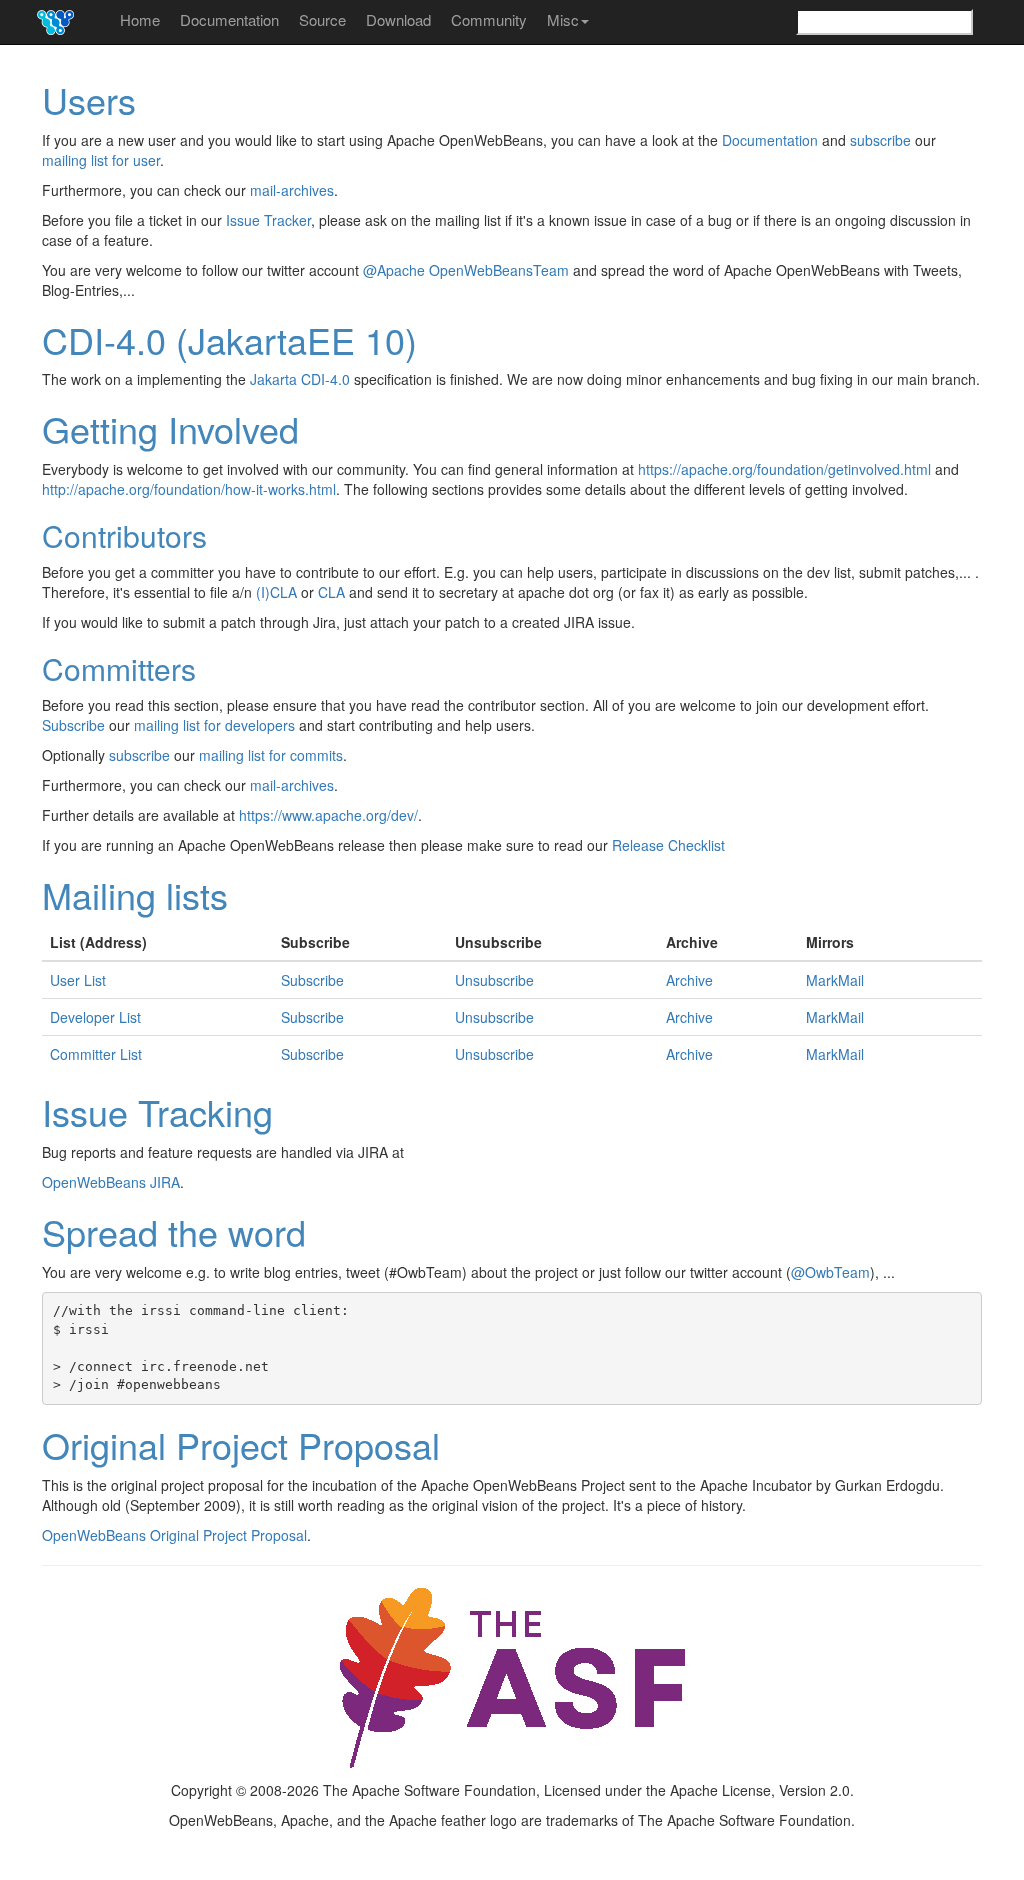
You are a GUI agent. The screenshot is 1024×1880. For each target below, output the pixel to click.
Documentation (229, 19)
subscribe (880, 140)
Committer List (96, 1054)
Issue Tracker (268, 220)
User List (78, 980)
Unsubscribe (494, 980)
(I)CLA (276, 592)
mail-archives (292, 190)
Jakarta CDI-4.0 (300, 379)
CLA (331, 592)
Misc (563, 19)
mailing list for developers (214, 725)
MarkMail (835, 980)
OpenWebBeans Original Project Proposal (174, 1535)
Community (489, 19)
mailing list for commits (271, 755)
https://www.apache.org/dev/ (328, 815)
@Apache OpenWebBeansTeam (466, 270)
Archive (689, 980)
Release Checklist (668, 845)
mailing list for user (101, 160)
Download (398, 19)
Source (322, 19)
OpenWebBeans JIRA (111, 1182)
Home (140, 19)
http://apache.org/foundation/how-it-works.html (189, 489)
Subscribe (73, 725)
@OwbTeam (830, 1272)
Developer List (95, 1017)
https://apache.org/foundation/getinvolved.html (784, 469)
